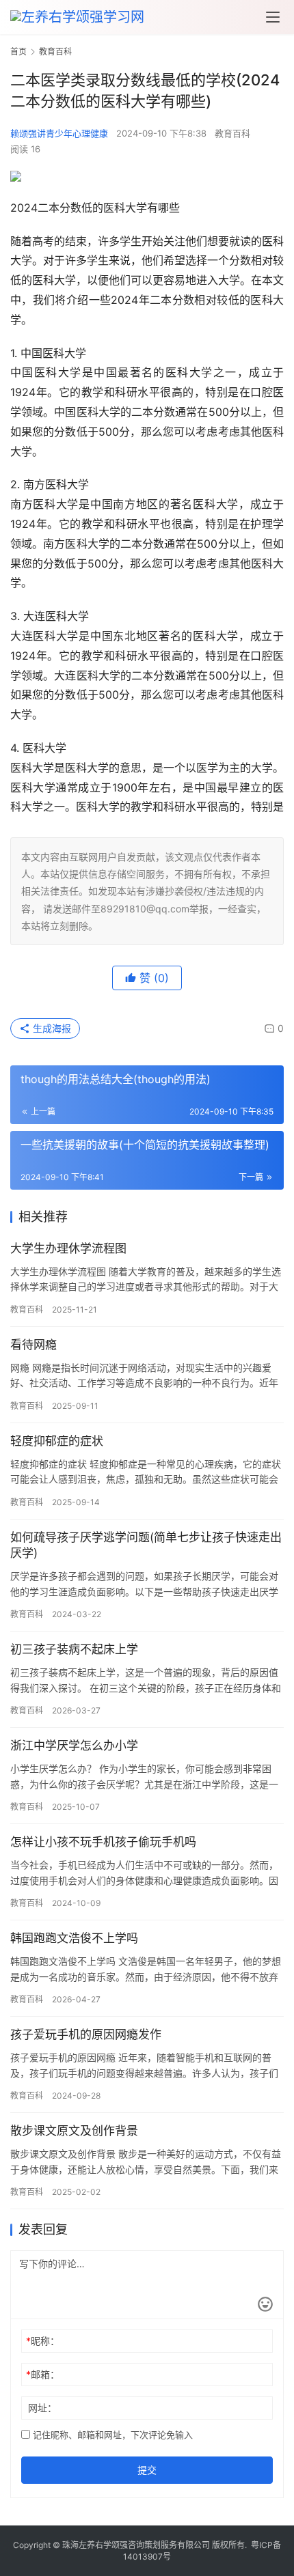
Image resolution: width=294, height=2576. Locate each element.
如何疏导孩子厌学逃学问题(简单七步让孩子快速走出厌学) (146, 1545)
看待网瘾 (34, 1345)
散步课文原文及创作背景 (74, 2131)
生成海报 (51, 1028)
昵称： (43, 2341)
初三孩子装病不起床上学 (74, 1649)
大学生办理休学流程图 (68, 1248)
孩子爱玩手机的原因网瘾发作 (86, 2034)
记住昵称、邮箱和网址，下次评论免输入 (111, 2435)
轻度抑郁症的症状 (57, 1441)
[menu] (273, 17)
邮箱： (43, 2374)
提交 (147, 2470)
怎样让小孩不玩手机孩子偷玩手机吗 (103, 1842)
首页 (18, 52)
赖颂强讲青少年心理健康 (59, 133)
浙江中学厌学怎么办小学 (74, 1746)
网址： (42, 2408)
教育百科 (232, 133)
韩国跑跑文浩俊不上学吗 (74, 1938)
